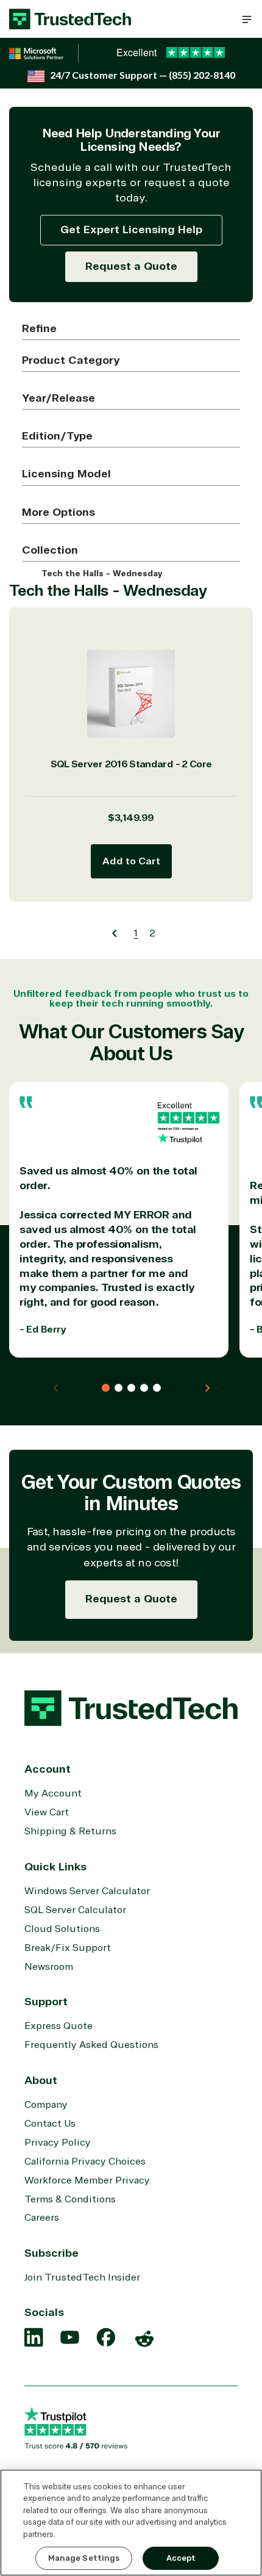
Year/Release (58, 398)
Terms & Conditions (70, 2199)
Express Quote (58, 2026)
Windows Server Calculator (87, 1891)
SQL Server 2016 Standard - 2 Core (131, 764)
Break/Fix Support (68, 1948)
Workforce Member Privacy (87, 2180)
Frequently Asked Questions (91, 2045)
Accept (181, 2558)
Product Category (71, 360)
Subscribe (51, 2253)
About (41, 2080)
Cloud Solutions (62, 1929)
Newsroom (49, 1967)
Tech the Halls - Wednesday (101, 574)
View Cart (47, 1812)
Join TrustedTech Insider (82, 2278)
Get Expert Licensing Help (131, 230)
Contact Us (50, 2124)
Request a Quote (131, 266)
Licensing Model (66, 474)
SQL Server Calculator (75, 1910)
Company (46, 2105)
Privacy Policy (58, 2143)
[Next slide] (207, 1388)
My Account (53, 1793)
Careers (42, 2218)
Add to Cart (131, 861)
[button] (247, 19)
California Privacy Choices (85, 2162)
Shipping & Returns (70, 1831)
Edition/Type (57, 436)
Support (46, 2002)
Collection (50, 550)
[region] (131, 2523)
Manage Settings (84, 2558)
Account (48, 1769)
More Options (58, 512)
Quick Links (55, 1867)
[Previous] (114, 933)
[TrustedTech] (70, 19)
